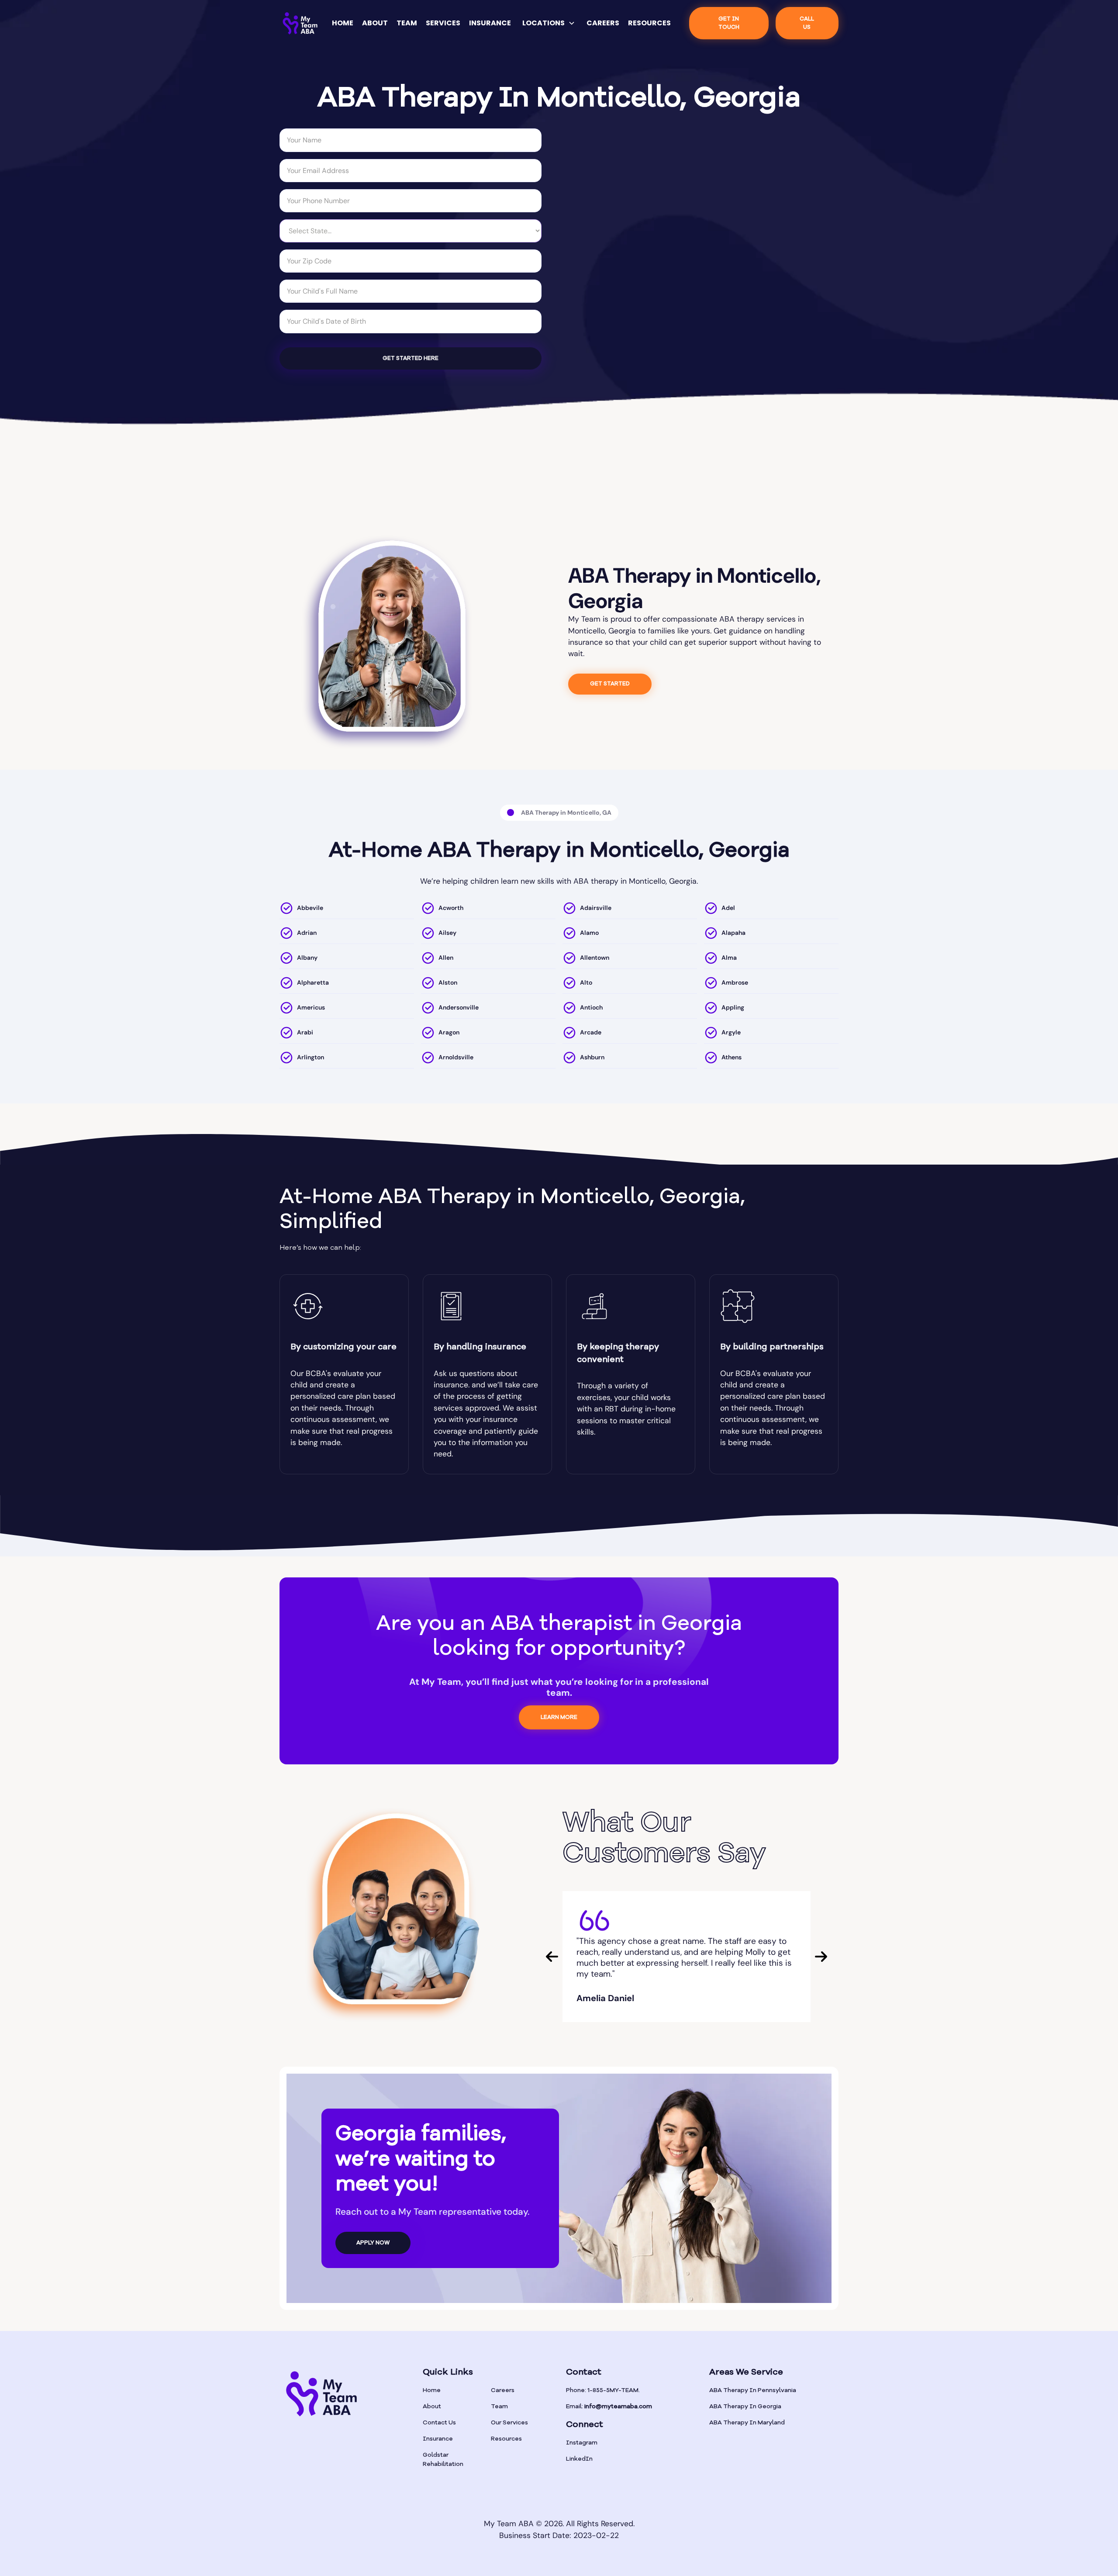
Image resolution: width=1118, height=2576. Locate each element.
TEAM (407, 23)
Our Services (509, 2423)
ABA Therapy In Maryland (747, 2423)
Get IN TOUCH (729, 23)
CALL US (807, 23)
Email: (609, 2407)
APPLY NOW (373, 2243)
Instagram (582, 2443)
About (432, 2407)
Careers (503, 2390)
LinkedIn (579, 2459)
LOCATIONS (543, 23)
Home (432, 2390)
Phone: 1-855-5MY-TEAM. (603, 2390)
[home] (300, 23)
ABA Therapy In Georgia (745, 2407)
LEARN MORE (559, 1717)
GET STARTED (610, 684)
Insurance (438, 2439)
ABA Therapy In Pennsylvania (753, 2390)
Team (499, 2407)
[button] (549, 23)
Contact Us (439, 2423)
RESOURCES (649, 23)
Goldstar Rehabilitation (443, 2460)
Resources (506, 2439)
